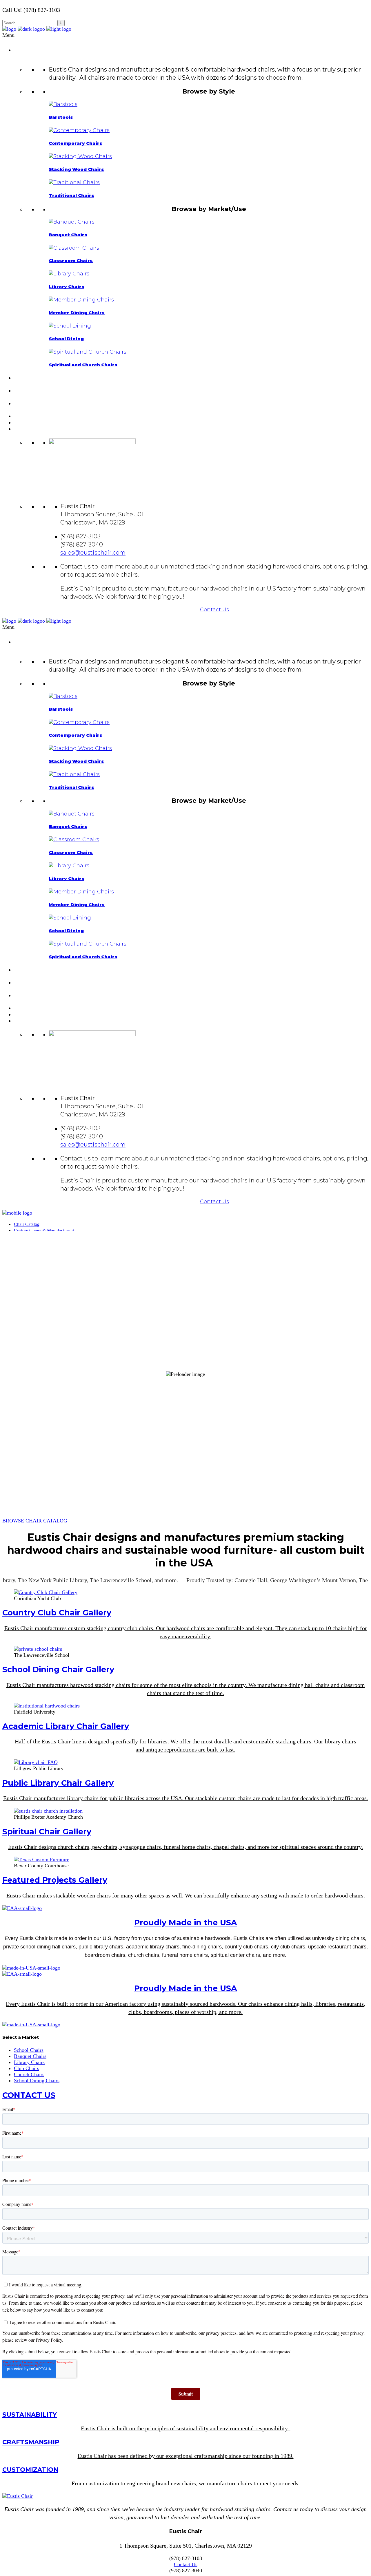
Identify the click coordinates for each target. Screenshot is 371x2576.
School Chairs (29, 2050)
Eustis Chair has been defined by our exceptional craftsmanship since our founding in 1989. (186, 2456)
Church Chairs (29, 2074)
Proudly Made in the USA (186, 1923)
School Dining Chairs (37, 2080)
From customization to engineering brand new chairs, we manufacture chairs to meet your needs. (186, 2483)
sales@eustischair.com (93, 553)
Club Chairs (27, 2068)
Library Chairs (29, 2062)
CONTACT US (29, 2095)
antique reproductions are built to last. (190, 1749)
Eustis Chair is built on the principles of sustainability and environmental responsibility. (186, 2428)
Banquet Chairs (30, 2056)
